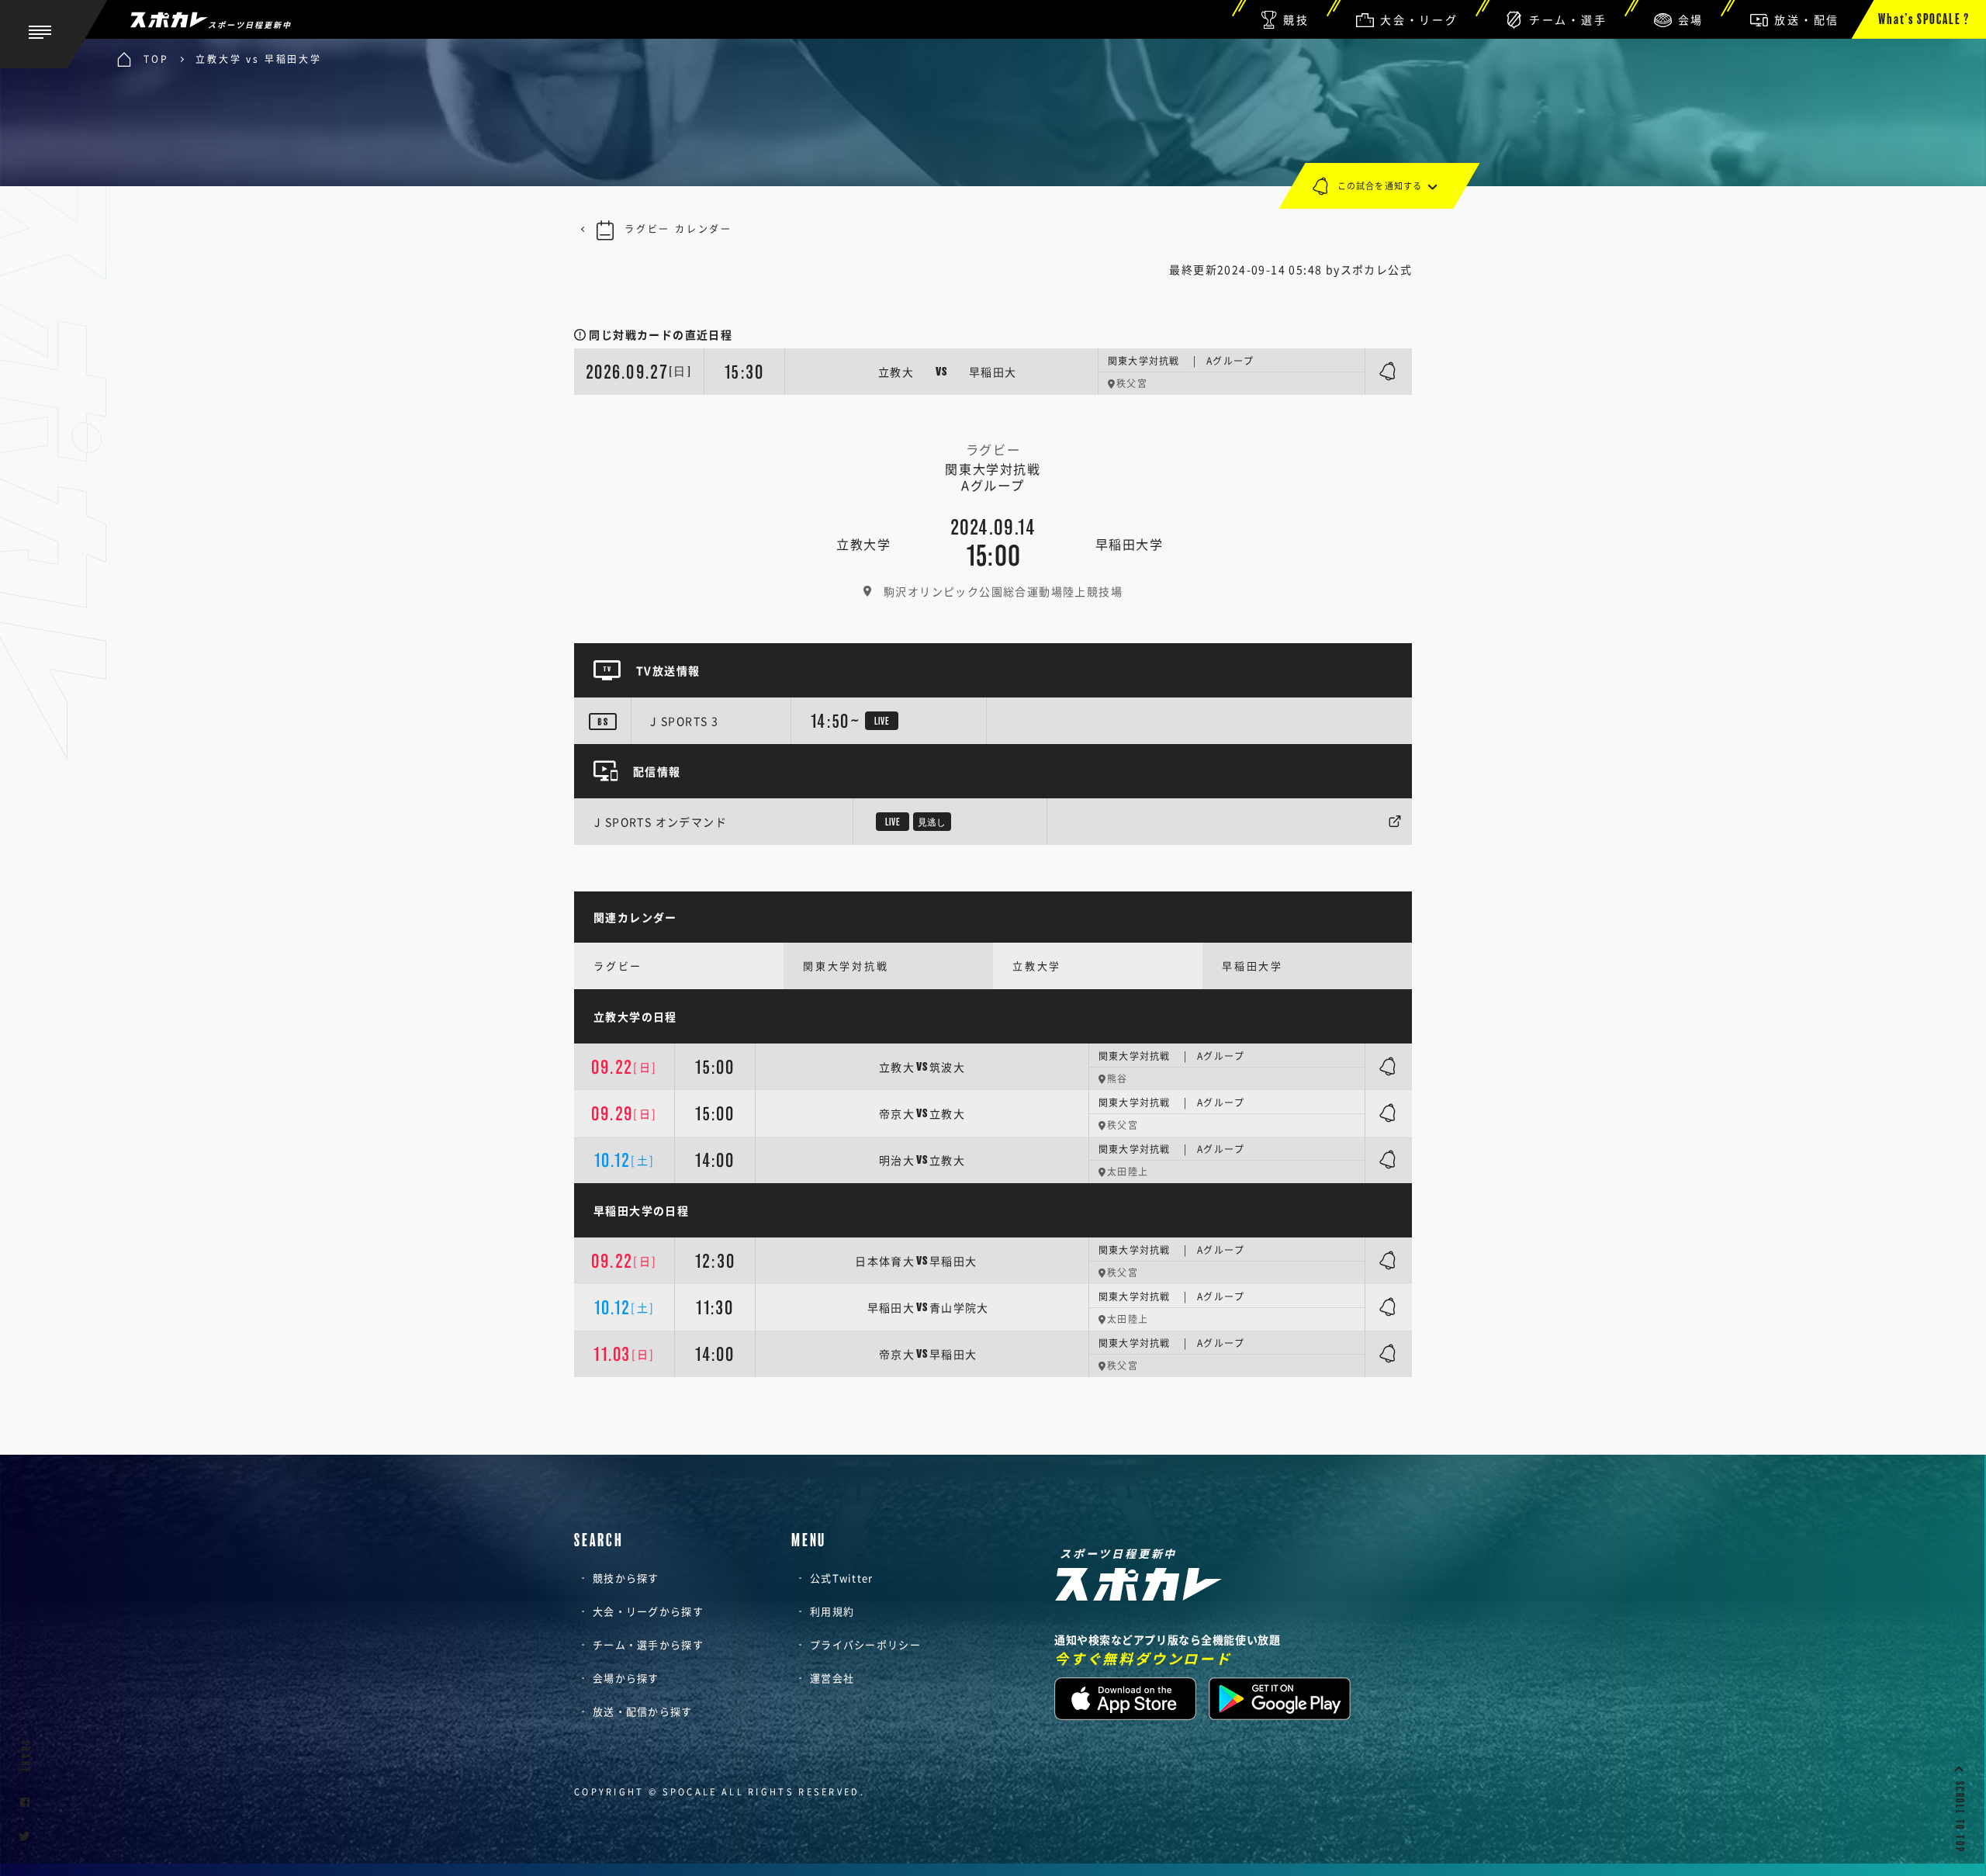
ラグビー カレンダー (678, 229)
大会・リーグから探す (648, 1611)
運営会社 (832, 1678)
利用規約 (832, 1611)
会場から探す (626, 1678)
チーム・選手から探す (648, 1644)
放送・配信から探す (643, 1711)
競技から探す (626, 1578)
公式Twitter (842, 1578)
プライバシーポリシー (865, 1644)
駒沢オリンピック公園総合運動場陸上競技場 (1003, 591)
